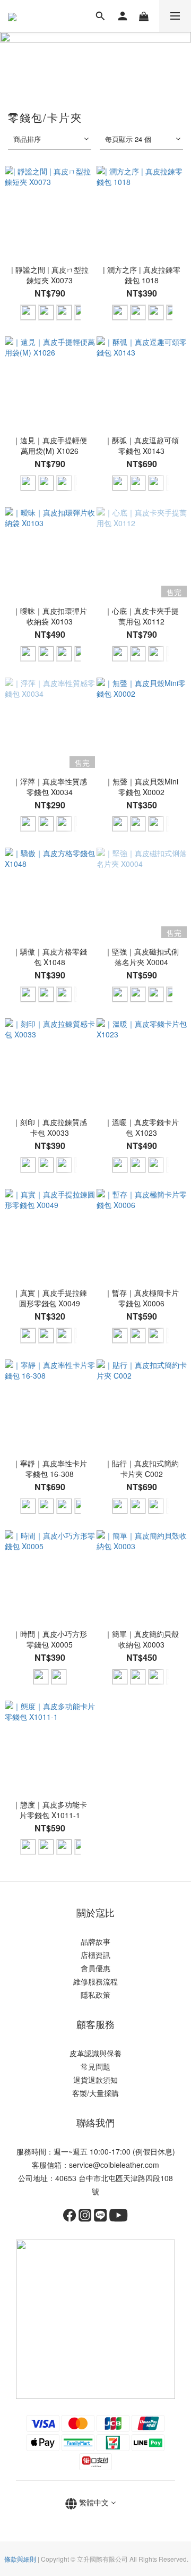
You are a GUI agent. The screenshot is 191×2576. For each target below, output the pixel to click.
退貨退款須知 (95, 2080)
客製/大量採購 (95, 2093)
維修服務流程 (95, 1981)
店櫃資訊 (95, 1955)
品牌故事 (95, 1941)
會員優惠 (95, 1968)
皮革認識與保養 (95, 2053)
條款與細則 (20, 2559)
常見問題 (95, 2066)
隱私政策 (95, 1995)
